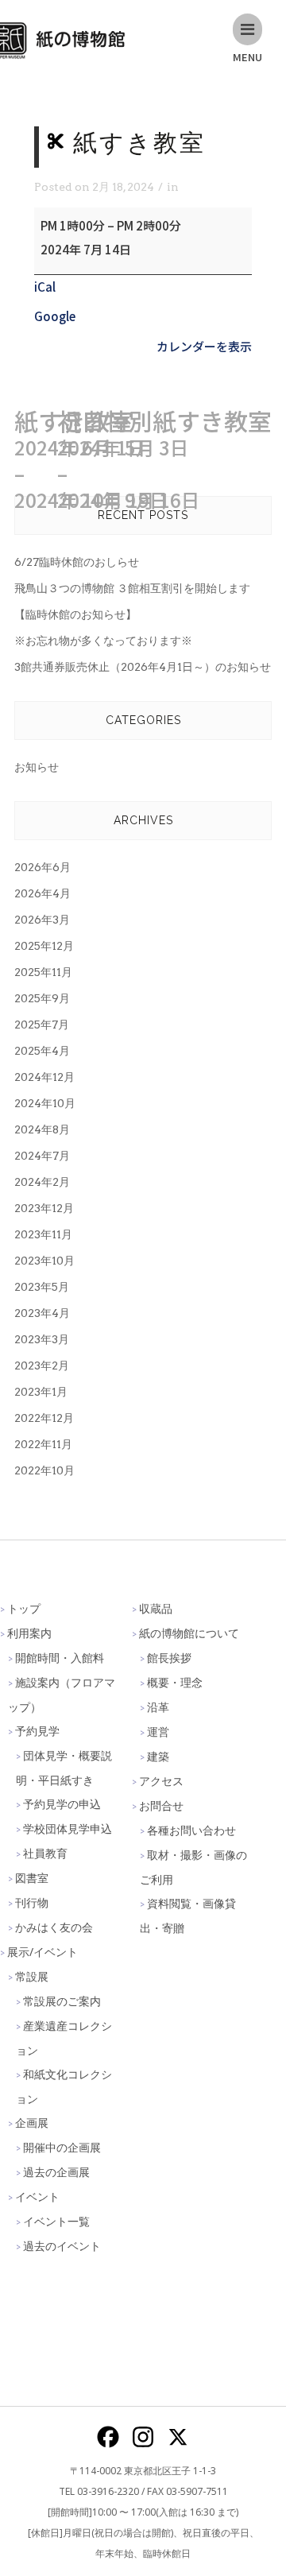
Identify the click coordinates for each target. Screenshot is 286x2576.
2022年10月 (44, 1470)
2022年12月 (44, 1418)
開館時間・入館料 (60, 1658)
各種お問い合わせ (191, 1830)
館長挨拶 (169, 1658)
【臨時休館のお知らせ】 (75, 614)
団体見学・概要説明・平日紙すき (64, 1768)
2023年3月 (42, 1339)
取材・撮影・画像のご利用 (193, 1867)
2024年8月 (42, 1129)
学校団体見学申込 (68, 1828)
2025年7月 (42, 1025)
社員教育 (45, 1853)
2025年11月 (43, 972)
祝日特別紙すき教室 (164, 460)
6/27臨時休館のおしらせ (77, 562)
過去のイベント (62, 2246)
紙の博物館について (189, 1633)
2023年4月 (42, 1313)
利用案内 (29, 1633)
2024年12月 (44, 1077)
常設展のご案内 (62, 2001)
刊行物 (32, 1902)
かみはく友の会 (54, 1927)
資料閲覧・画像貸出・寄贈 (188, 1916)
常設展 (32, 1976)
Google (55, 316)
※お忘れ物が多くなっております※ (103, 641)
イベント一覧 (56, 2221)
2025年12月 (44, 946)
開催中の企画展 (62, 2147)
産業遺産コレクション (64, 2038)
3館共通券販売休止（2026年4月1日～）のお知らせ (143, 667)
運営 (158, 1732)
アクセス (161, 1781)
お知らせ (37, 767)
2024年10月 (45, 1103)
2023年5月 (42, 1287)
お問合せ (161, 1805)
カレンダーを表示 (204, 346)
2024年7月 (42, 1156)
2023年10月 (44, 1261)
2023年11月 (43, 1234)
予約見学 (37, 1731)
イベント (37, 2196)
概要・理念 (175, 1682)
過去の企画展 (56, 2172)
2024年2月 (42, 1182)
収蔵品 (156, 1608)
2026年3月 (42, 920)
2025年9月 (42, 998)
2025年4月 (42, 1051)
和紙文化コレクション (64, 2086)
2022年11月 (43, 1444)
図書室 (32, 1878)
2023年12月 (44, 1208)
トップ (24, 1608)
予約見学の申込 (62, 1804)
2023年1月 (41, 1392)
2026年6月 (43, 867)
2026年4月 (43, 893)
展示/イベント (43, 1952)
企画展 (32, 2123)
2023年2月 (42, 1365)
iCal (45, 287)
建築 (158, 1756)
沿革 (158, 1707)
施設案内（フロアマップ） (62, 1695)
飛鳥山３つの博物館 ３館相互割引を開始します (132, 588)
